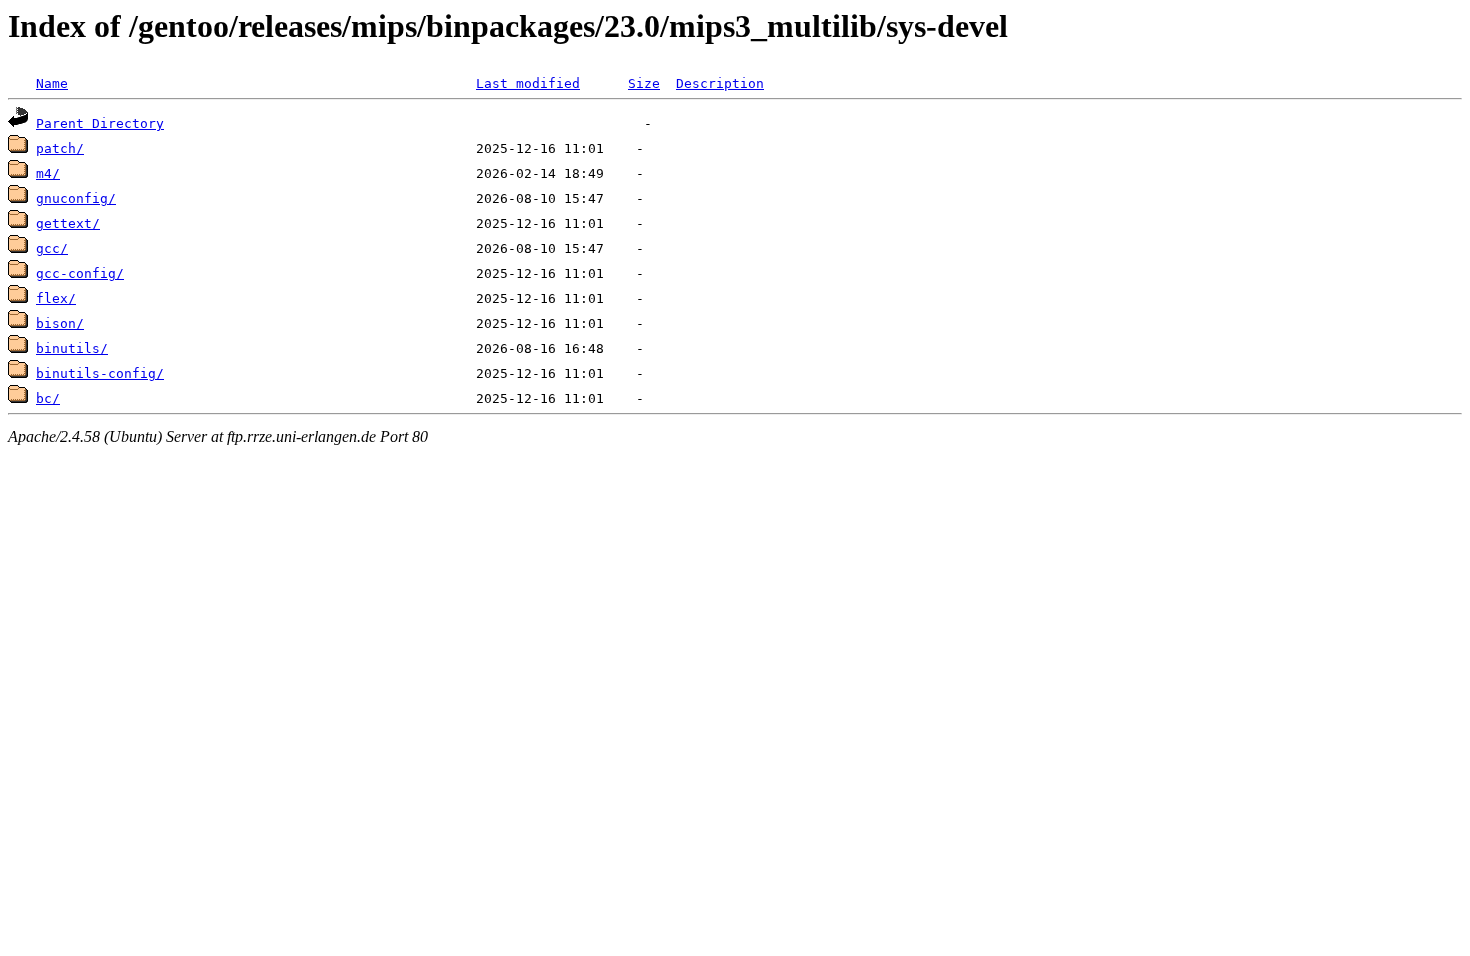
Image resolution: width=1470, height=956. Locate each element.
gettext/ (68, 223)
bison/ (60, 323)
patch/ (60, 148)
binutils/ (72, 348)
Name (52, 83)
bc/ (48, 398)
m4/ (48, 173)
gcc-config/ (80, 273)
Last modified (528, 83)
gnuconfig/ (76, 198)
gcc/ (52, 248)
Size (644, 83)
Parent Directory (100, 123)
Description (720, 83)
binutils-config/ (100, 373)
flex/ (56, 298)
